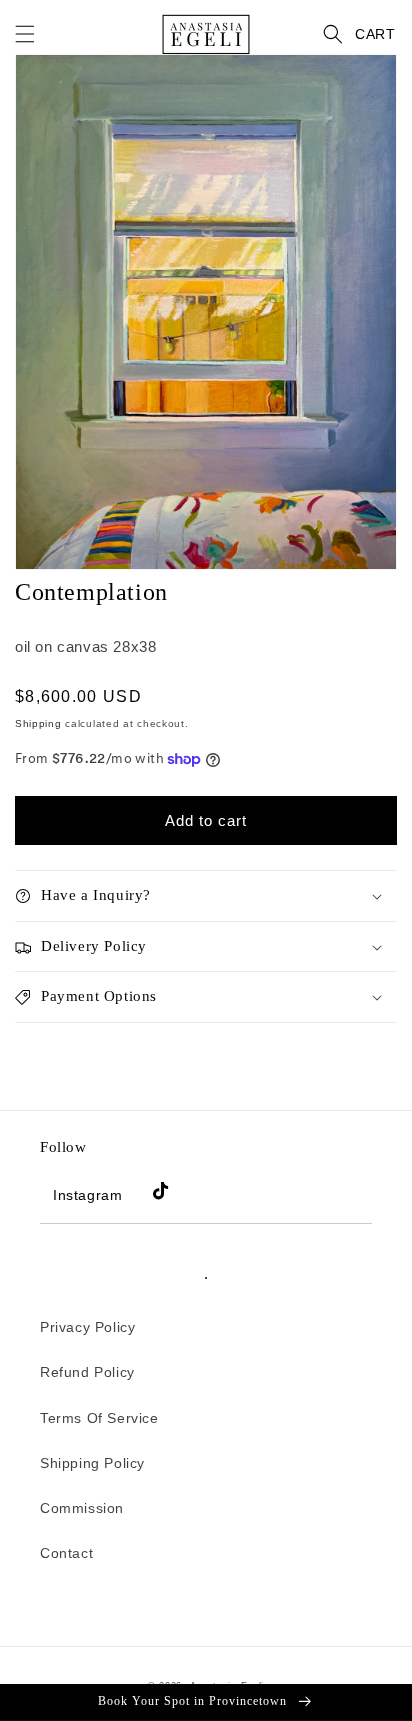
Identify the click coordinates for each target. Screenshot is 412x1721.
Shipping (38, 723)
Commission (82, 1508)
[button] (25, 34)
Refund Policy (87, 1372)
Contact (66, 1553)
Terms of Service (99, 1418)
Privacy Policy (87, 1327)
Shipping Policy (92, 1463)
